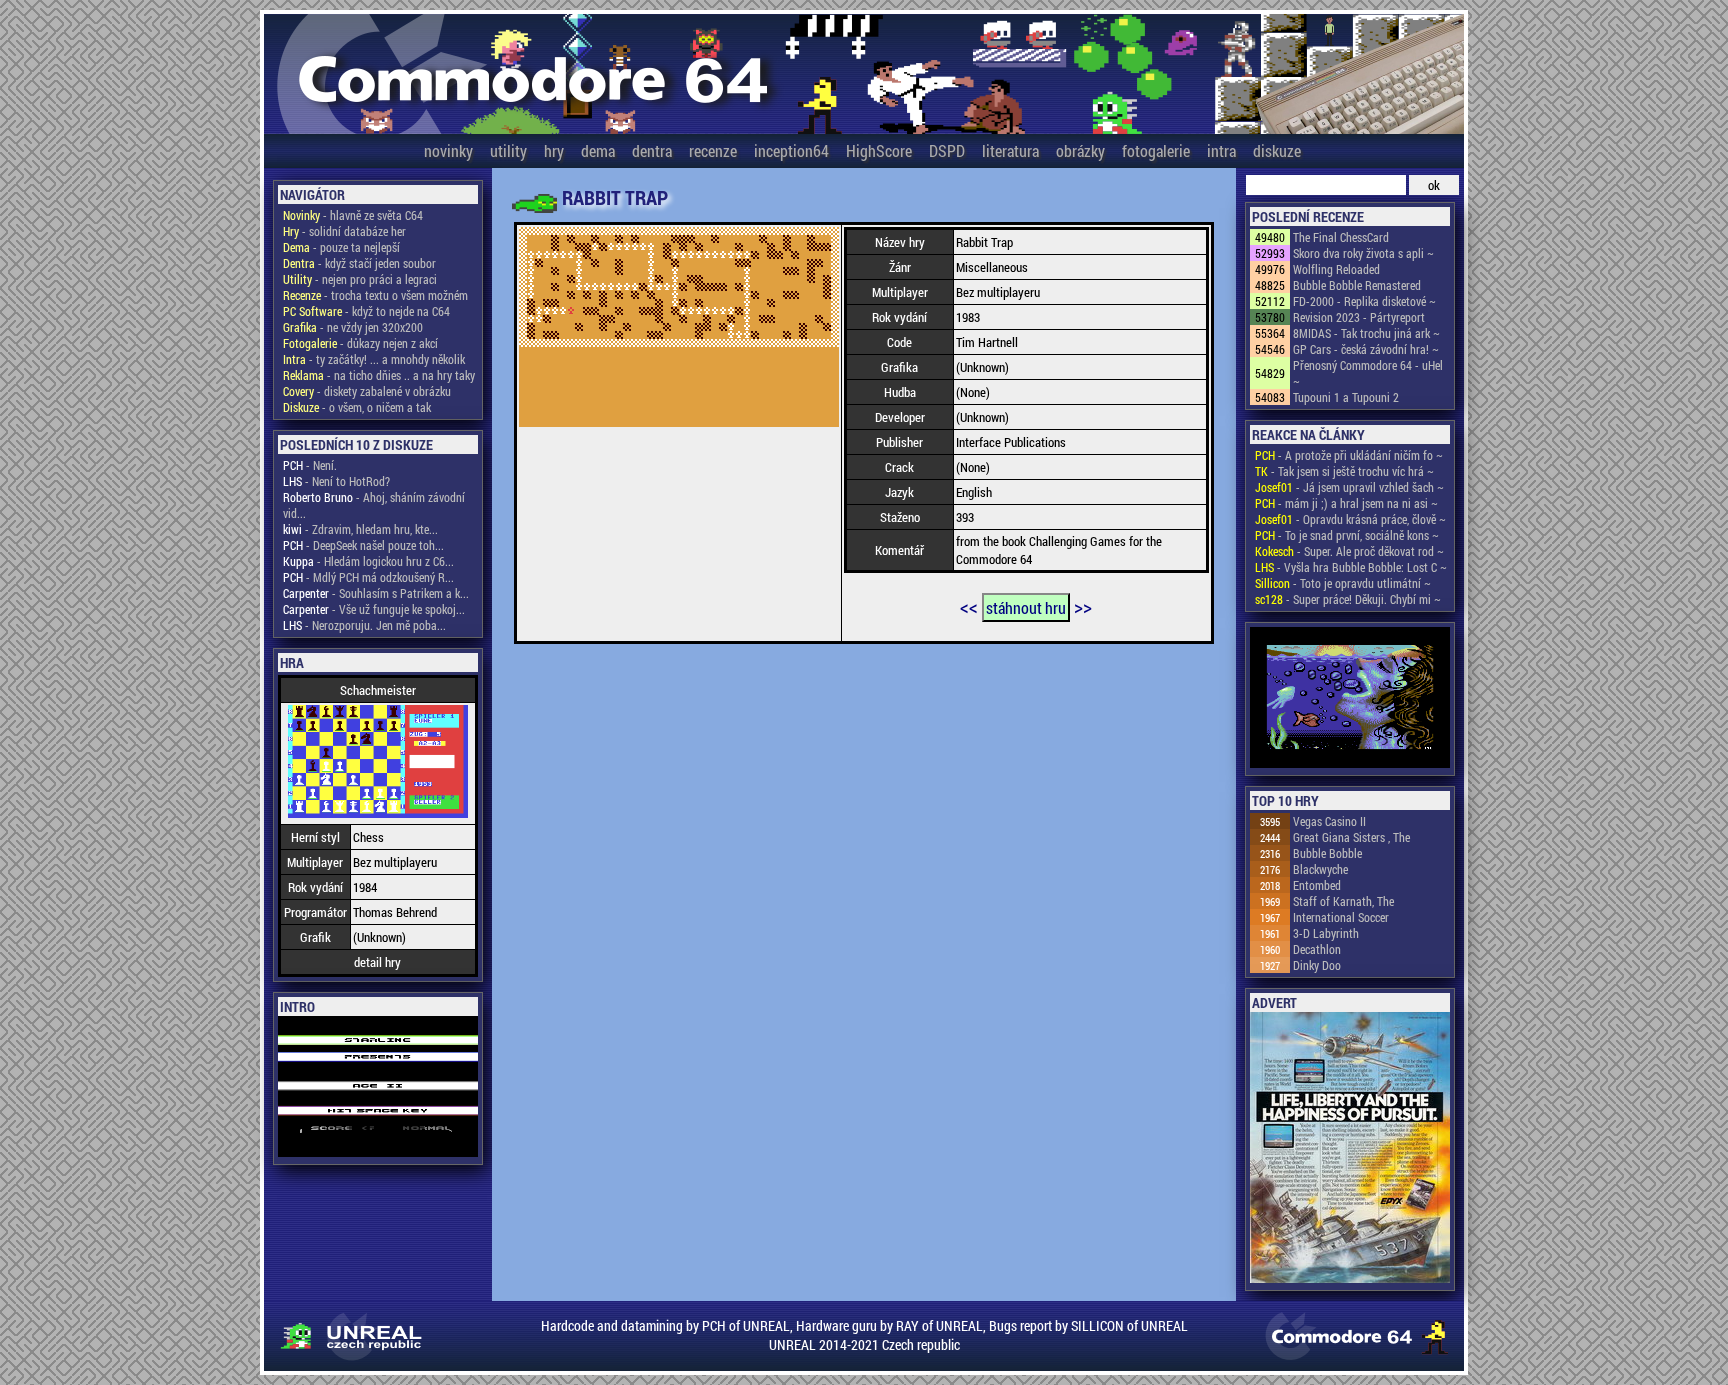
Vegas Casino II (1329, 821)
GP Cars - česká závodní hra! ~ (1366, 349)
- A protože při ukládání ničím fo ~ (1349, 455)
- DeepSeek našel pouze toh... (363, 545)
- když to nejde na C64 (366, 311)
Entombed (1317, 885)
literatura (1010, 150)
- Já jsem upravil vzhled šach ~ (1349, 487)
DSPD (947, 150)
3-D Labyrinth (1326, 933)
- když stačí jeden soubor (359, 263)
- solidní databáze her (344, 231)
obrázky (1080, 150)
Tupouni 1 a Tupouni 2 (1346, 397)
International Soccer (1341, 917)
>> (1083, 606)
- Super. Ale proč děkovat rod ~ (1349, 551)
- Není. (310, 465)
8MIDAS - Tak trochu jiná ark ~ (1366, 333)
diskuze (1277, 150)
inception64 (791, 150)
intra (1221, 150)
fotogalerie (1156, 150)
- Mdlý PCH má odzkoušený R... (368, 577)
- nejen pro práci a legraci (360, 279)
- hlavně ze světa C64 (353, 215)
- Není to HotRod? (336, 481)
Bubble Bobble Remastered (1357, 285)
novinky (448, 150)
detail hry (377, 962)
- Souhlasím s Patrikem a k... (376, 593)
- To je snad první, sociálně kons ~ (1347, 535)
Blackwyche (1320, 869)
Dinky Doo (1317, 965)
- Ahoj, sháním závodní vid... (374, 505)
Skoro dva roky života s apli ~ (1363, 253)
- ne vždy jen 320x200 (353, 327)
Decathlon (1317, 949)
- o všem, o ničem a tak (357, 407)
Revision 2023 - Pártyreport (1359, 317)
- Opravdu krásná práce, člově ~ (1350, 519)
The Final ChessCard (1341, 237)
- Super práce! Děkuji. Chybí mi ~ (1348, 599)
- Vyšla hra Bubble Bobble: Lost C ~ (1351, 567)
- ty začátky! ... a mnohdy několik (374, 359)
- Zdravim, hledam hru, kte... (360, 529)
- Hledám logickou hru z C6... (368, 561)
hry (554, 150)
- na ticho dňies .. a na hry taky (379, 375)
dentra (652, 150)
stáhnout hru (1026, 607)
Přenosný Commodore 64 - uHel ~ (1368, 373)
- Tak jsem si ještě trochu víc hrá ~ (1344, 471)
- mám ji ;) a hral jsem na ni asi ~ (1346, 503)
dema (598, 150)
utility (508, 150)
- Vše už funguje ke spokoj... (374, 609)
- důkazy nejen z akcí (360, 343)
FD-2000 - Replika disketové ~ (1364, 301)
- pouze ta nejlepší (341, 247)
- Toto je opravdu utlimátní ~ (1343, 583)
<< (969, 606)
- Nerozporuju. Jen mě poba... (364, 625)
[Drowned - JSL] (1350, 699)
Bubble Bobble (1327, 853)
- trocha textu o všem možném (375, 295)
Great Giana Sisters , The (1351, 837)
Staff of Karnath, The (1343, 901)
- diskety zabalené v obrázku (367, 391)
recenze (713, 150)
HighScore (879, 150)
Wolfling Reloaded (1336, 269)
